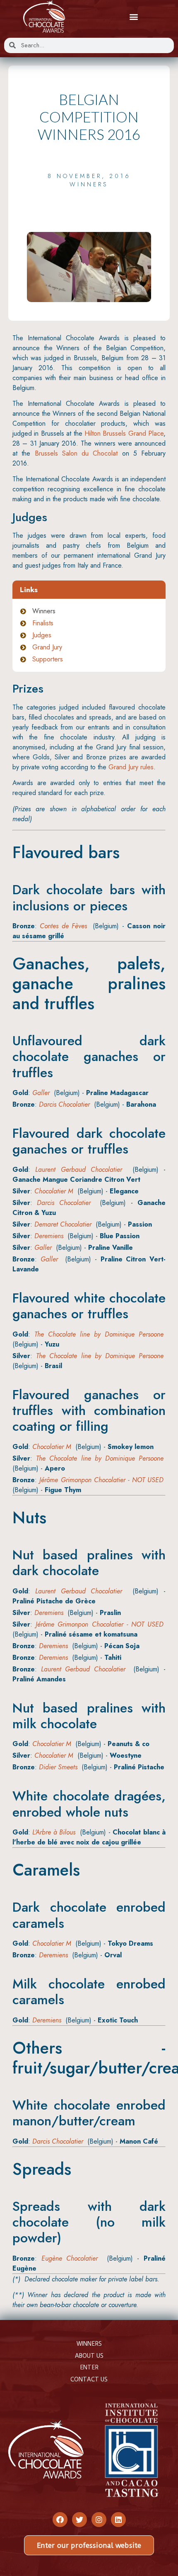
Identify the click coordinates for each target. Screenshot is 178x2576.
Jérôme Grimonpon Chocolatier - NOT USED (101, 1480)
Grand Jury (47, 647)
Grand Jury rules (131, 767)
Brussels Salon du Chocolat (76, 453)
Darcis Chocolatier (64, 1104)
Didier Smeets (58, 1767)
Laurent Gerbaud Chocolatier (79, 1170)
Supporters (48, 659)
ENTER (89, 2367)
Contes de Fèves (63, 926)
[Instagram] (99, 2520)
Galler (41, 1093)
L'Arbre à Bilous (54, 1832)
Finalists (43, 623)
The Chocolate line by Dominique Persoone (99, 1334)
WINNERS (89, 2344)
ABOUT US (89, 2356)
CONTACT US (89, 2379)
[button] (133, 17)
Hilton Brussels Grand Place (124, 433)
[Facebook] (60, 2520)
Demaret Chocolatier (63, 1224)
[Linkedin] (118, 2520)
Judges (42, 635)
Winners (89, 184)
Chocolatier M (54, 1191)
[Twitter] (79, 2520)
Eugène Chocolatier (70, 2258)
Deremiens (49, 1236)
